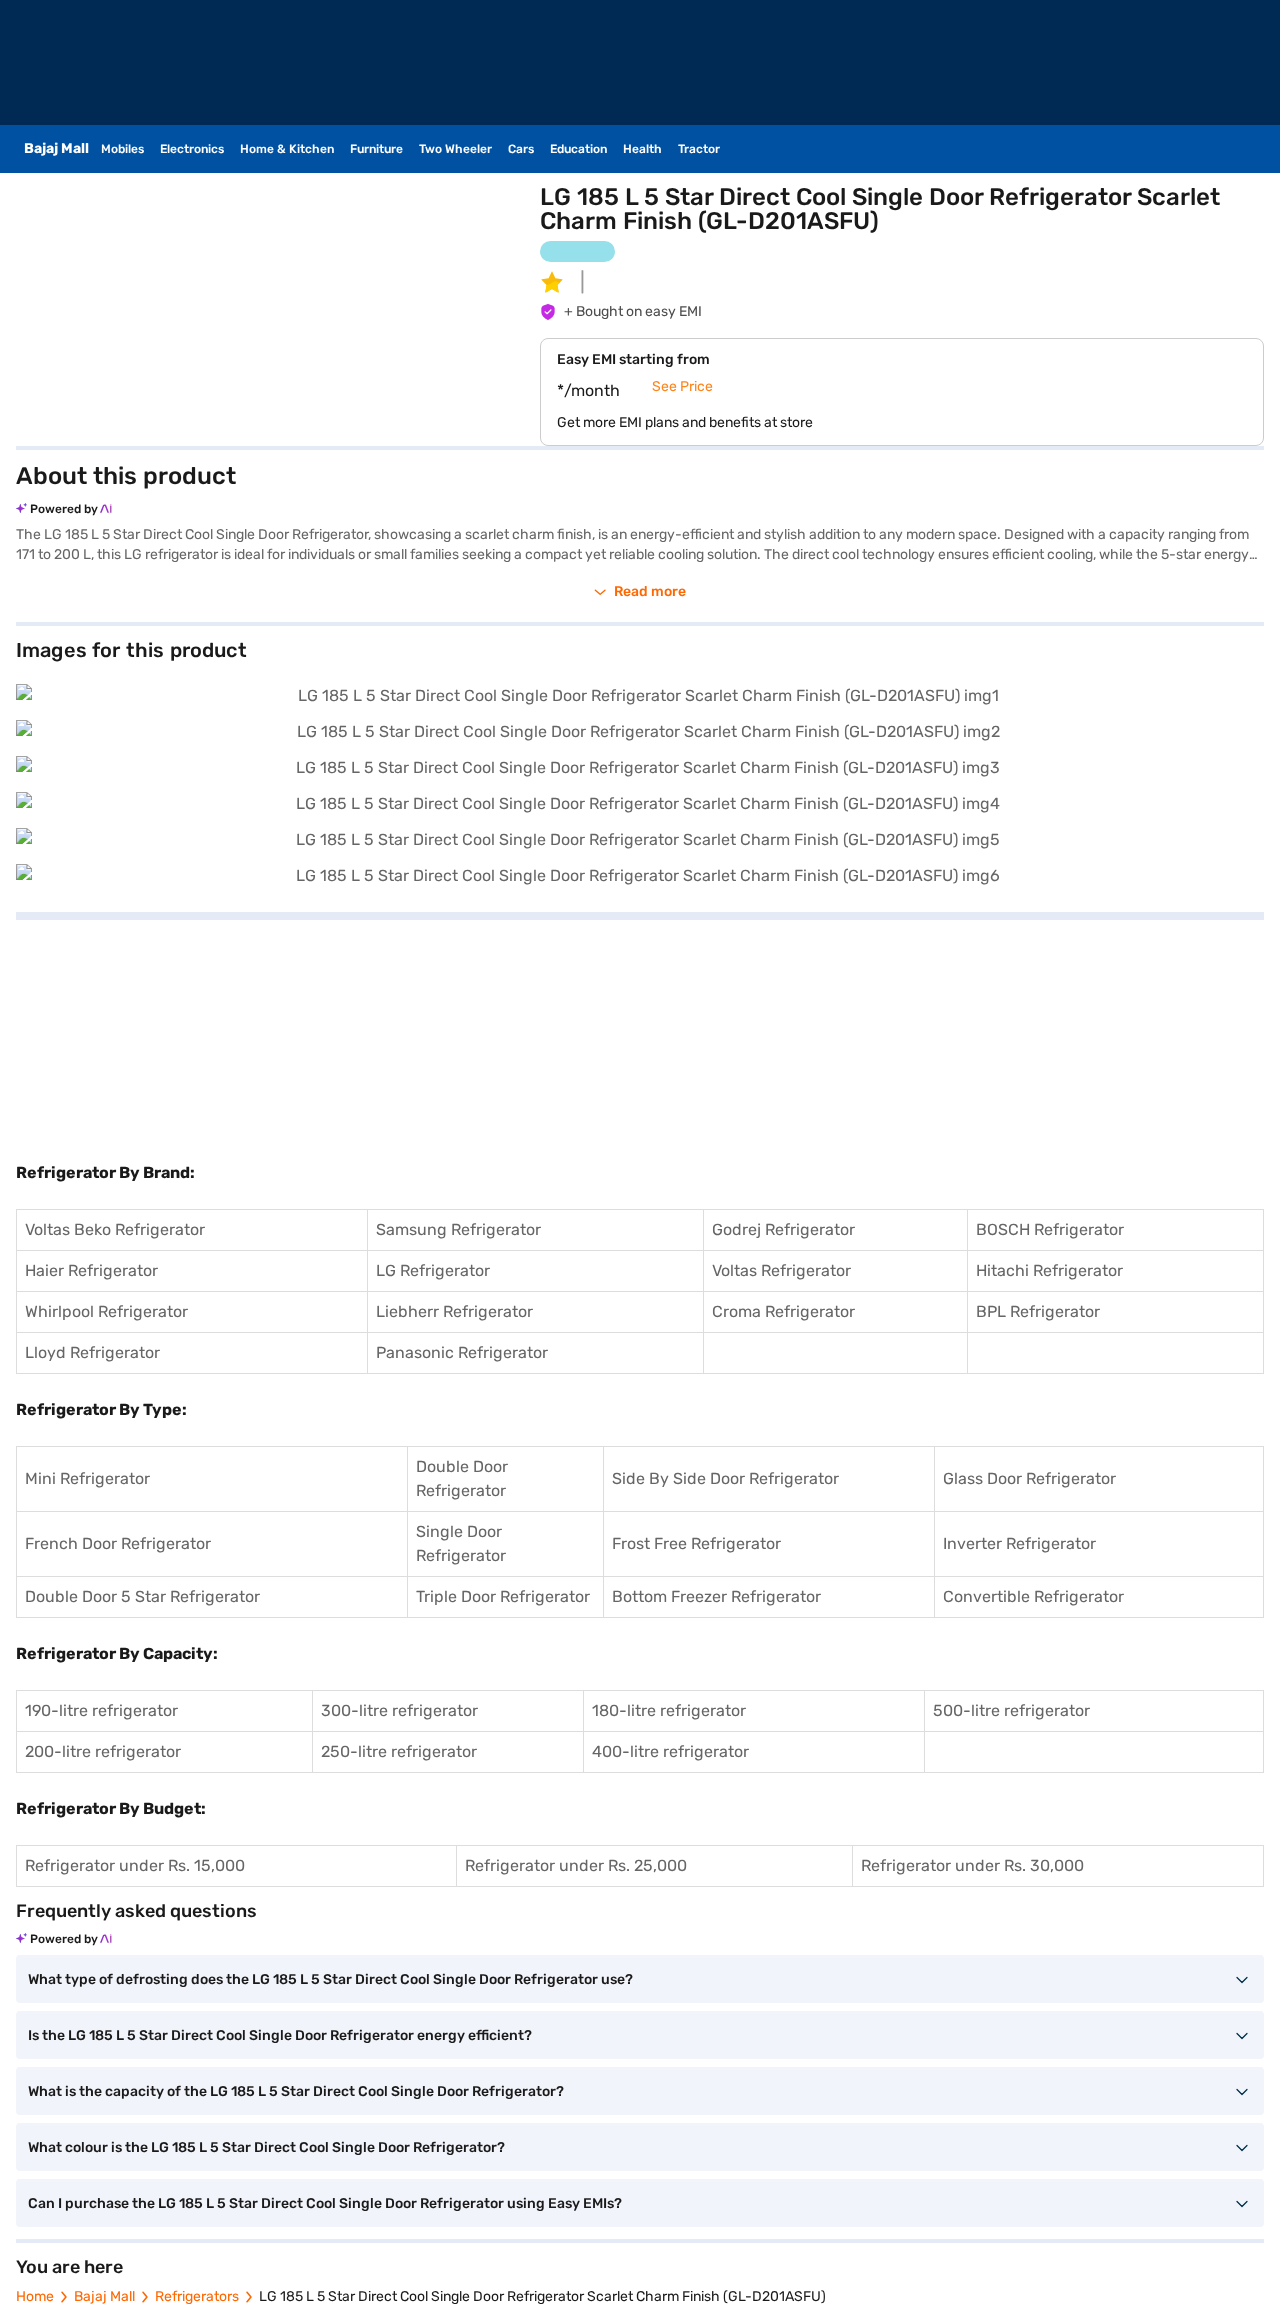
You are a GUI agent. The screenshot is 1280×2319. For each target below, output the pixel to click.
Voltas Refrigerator (781, 1270)
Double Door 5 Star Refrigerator (142, 1596)
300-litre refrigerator (399, 1710)
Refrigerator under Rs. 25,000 (576, 1865)
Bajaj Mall (104, 2296)
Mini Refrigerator (87, 1478)
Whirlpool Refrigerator (106, 1311)
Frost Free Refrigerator (696, 1543)
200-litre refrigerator (103, 1751)
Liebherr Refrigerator (454, 1311)
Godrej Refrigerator (783, 1229)
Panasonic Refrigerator (462, 1352)
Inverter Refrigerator (1019, 1543)
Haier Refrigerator (91, 1270)
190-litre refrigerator (101, 1710)
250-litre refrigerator (399, 1751)
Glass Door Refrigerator (1029, 1478)
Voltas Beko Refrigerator (115, 1229)
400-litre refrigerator (670, 1751)
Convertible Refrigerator (1033, 1596)
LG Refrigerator (433, 1270)
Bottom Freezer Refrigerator (716, 1596)
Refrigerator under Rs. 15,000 (135, 1865)
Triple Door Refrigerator (503, 1596)
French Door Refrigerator (118, 1543)
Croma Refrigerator (783, 1311)
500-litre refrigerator (1011, 1710)
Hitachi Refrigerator (1049, 1270)
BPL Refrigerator (1038, 1311)
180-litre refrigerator (669, 1710)
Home (35, 2296)
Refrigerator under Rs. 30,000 (972, 1865)
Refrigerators (197, 2296)
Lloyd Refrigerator (92, 1352)
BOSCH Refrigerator (1050, 1229)
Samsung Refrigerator (458, 1229)
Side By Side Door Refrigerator (725, 1478)
